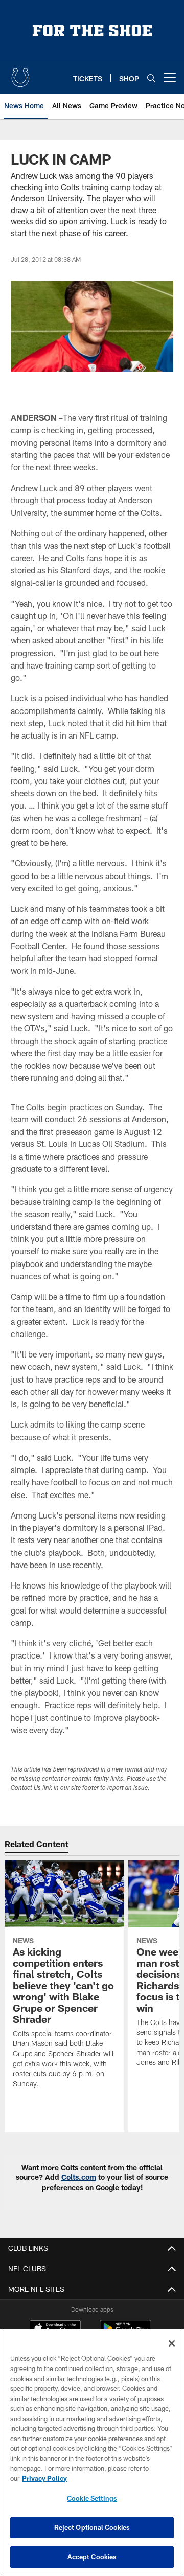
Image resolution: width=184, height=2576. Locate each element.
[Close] (172, 2343)
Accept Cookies (92, 2557)
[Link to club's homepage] (20, 74)
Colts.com (79, 2177)
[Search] (151, 78)
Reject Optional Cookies (92, 2527)
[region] (92, 2453)
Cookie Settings (92, 2498)
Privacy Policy (44, 2478)
